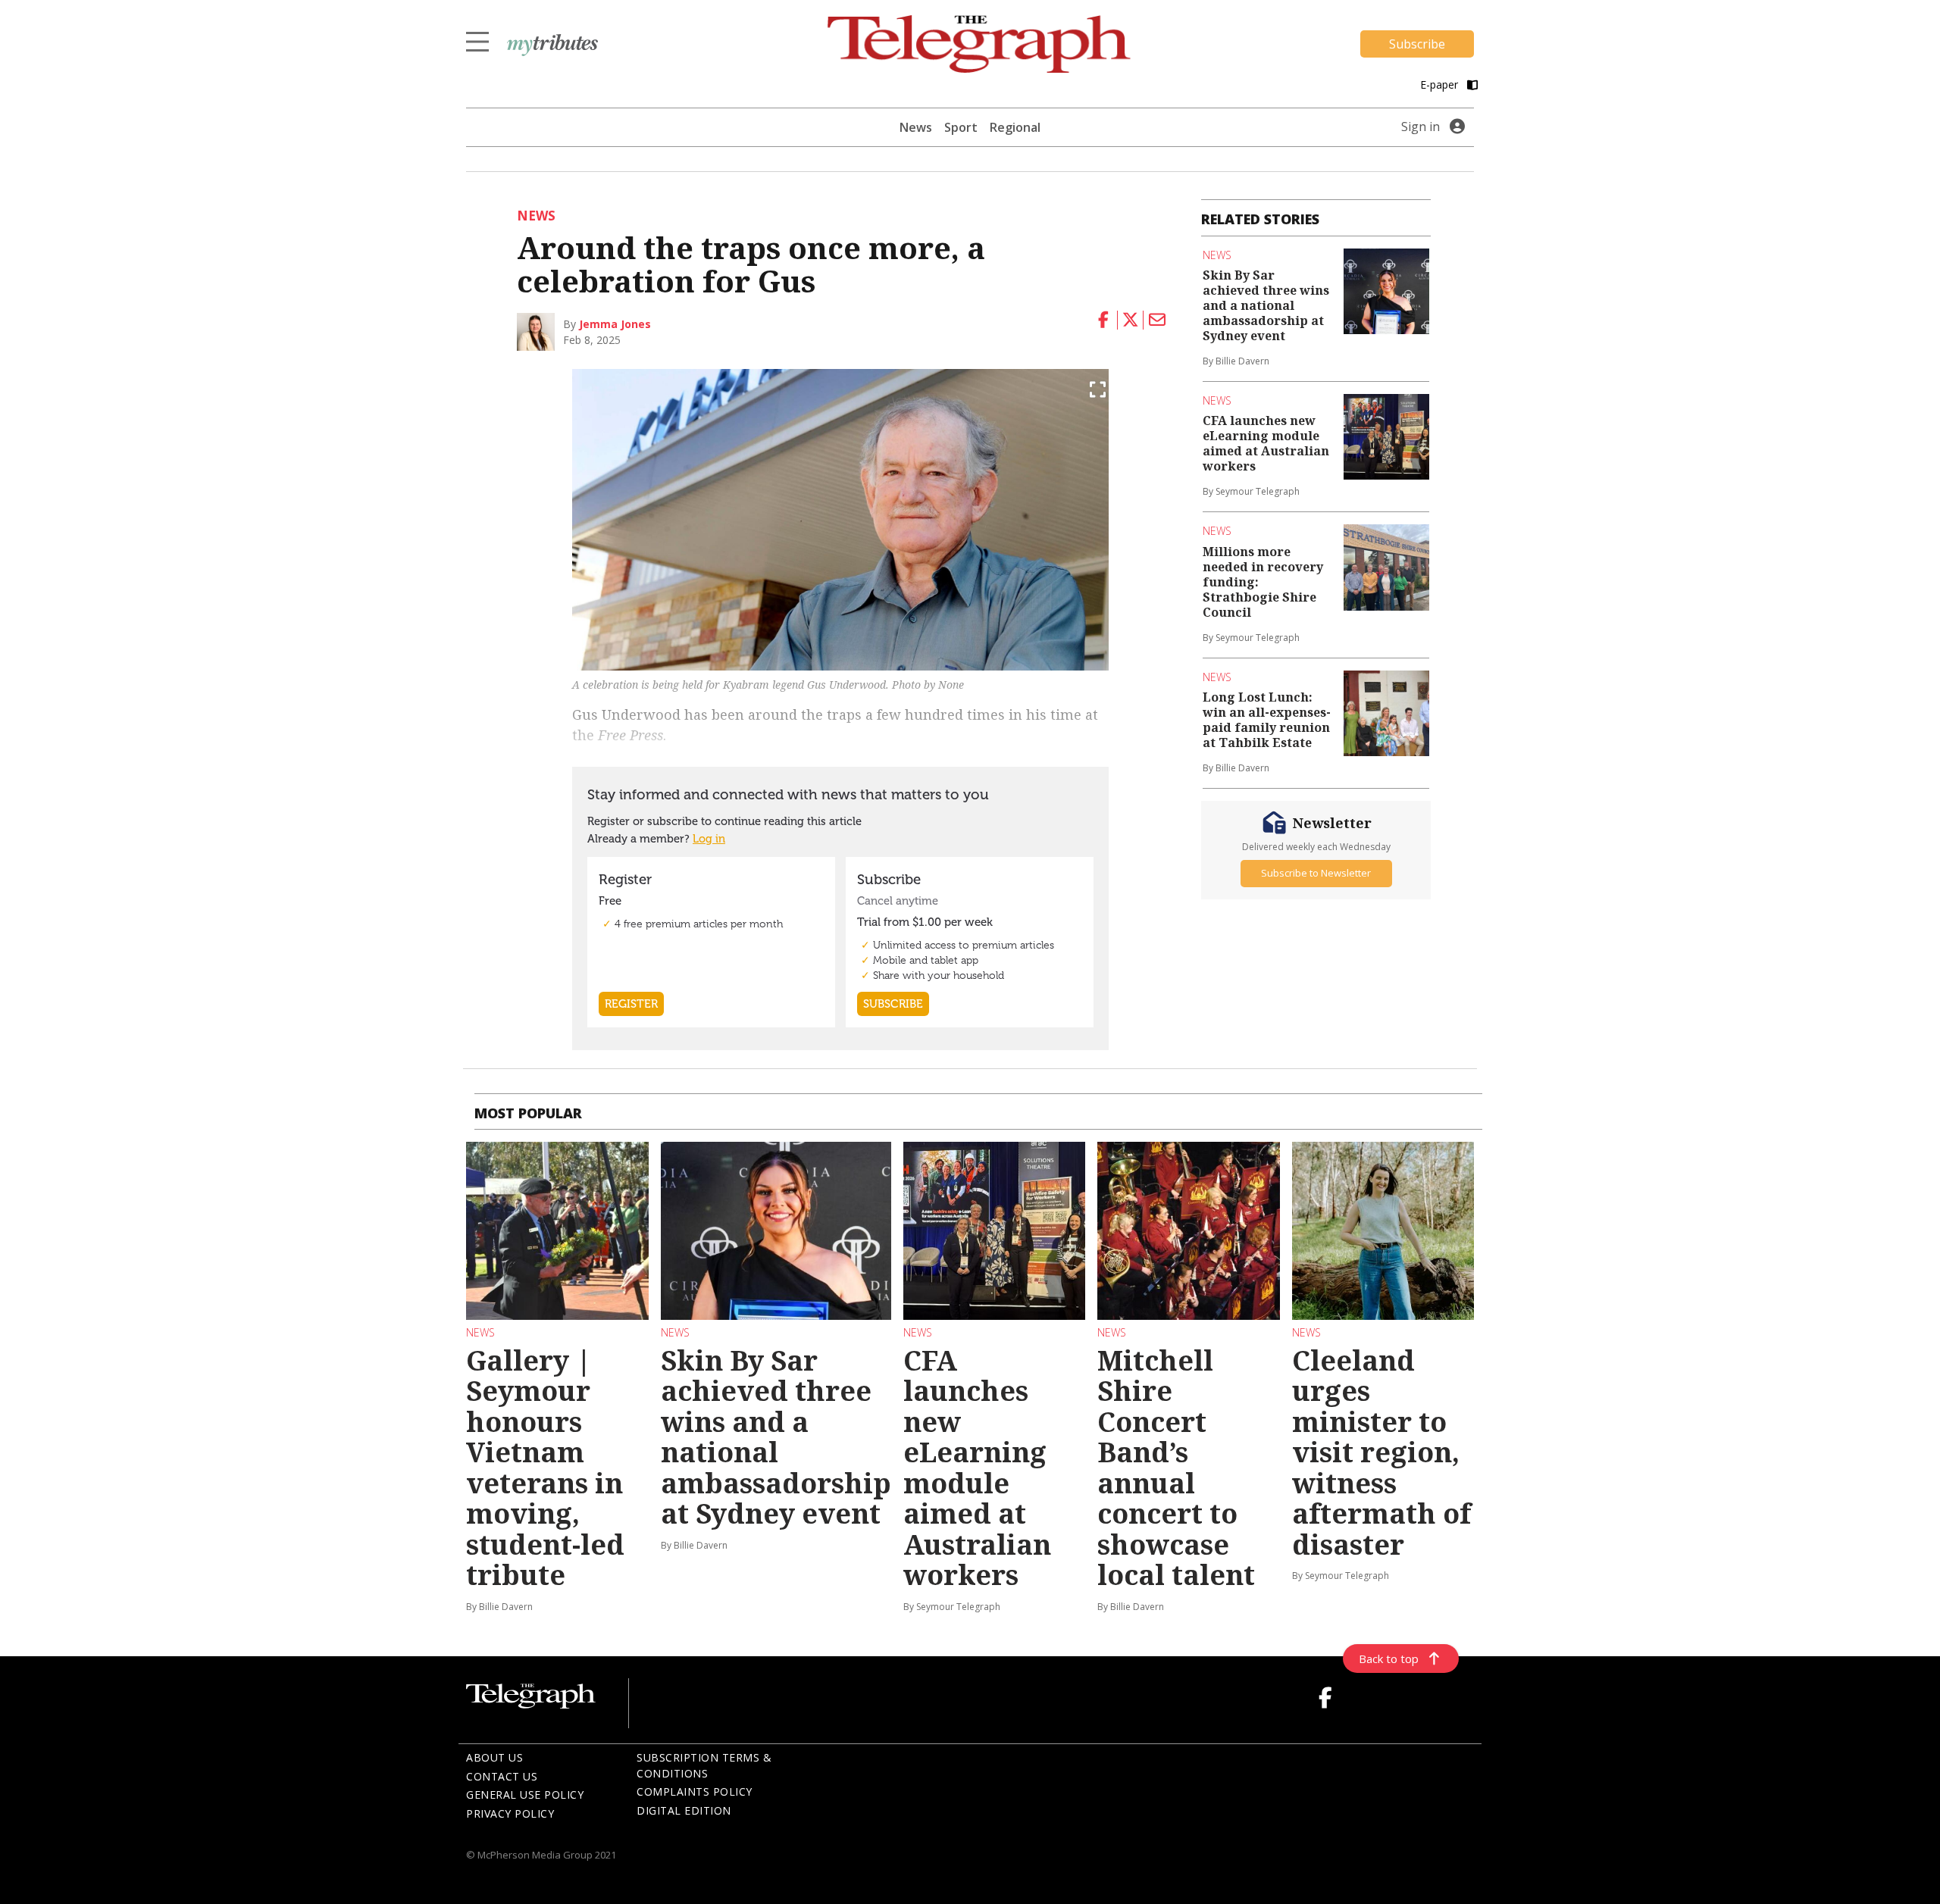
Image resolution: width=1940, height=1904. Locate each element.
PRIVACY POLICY (510, 1813)
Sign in (1421, 127)
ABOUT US (494, 1757)
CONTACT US (502, 1776)
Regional (1015, 127)
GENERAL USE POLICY (525, 1795)
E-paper (1441, 84)
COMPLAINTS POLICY (695, 1791)
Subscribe (1417, 44)
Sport (961, 127)
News (916, 127)
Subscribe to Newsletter (1316, 873)
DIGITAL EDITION (684, 1810)
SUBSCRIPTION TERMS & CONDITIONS (704, 1765)
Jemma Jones (615, 324)
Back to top (1389, 1659)
